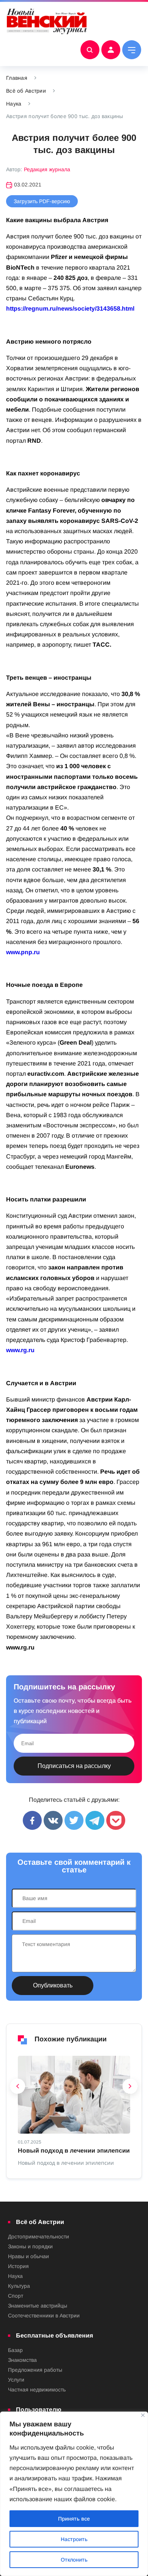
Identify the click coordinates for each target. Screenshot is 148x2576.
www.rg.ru (20, 1350)
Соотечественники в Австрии (44, 2316)
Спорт (16, 2296)
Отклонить (74, 2560)
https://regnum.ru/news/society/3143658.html (70, 309)
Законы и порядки (30, 2246)
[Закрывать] (143, 2415)
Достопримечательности (39, 2237)
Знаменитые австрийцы (38, 2306)
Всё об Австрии (26, 91)
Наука (14, 104)
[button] (18, 2088)
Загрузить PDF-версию (42, 201)
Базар (15, 2350)
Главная (17, 78)
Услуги (16, 2380)
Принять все (74, 2519)
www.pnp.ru (23, 952)
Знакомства (22, 2360)
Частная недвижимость (37, 2390)
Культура (19, 2286)
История (18, 2266)
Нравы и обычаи (28, 2256)
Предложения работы (35, 2370)
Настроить (74, 2539)
